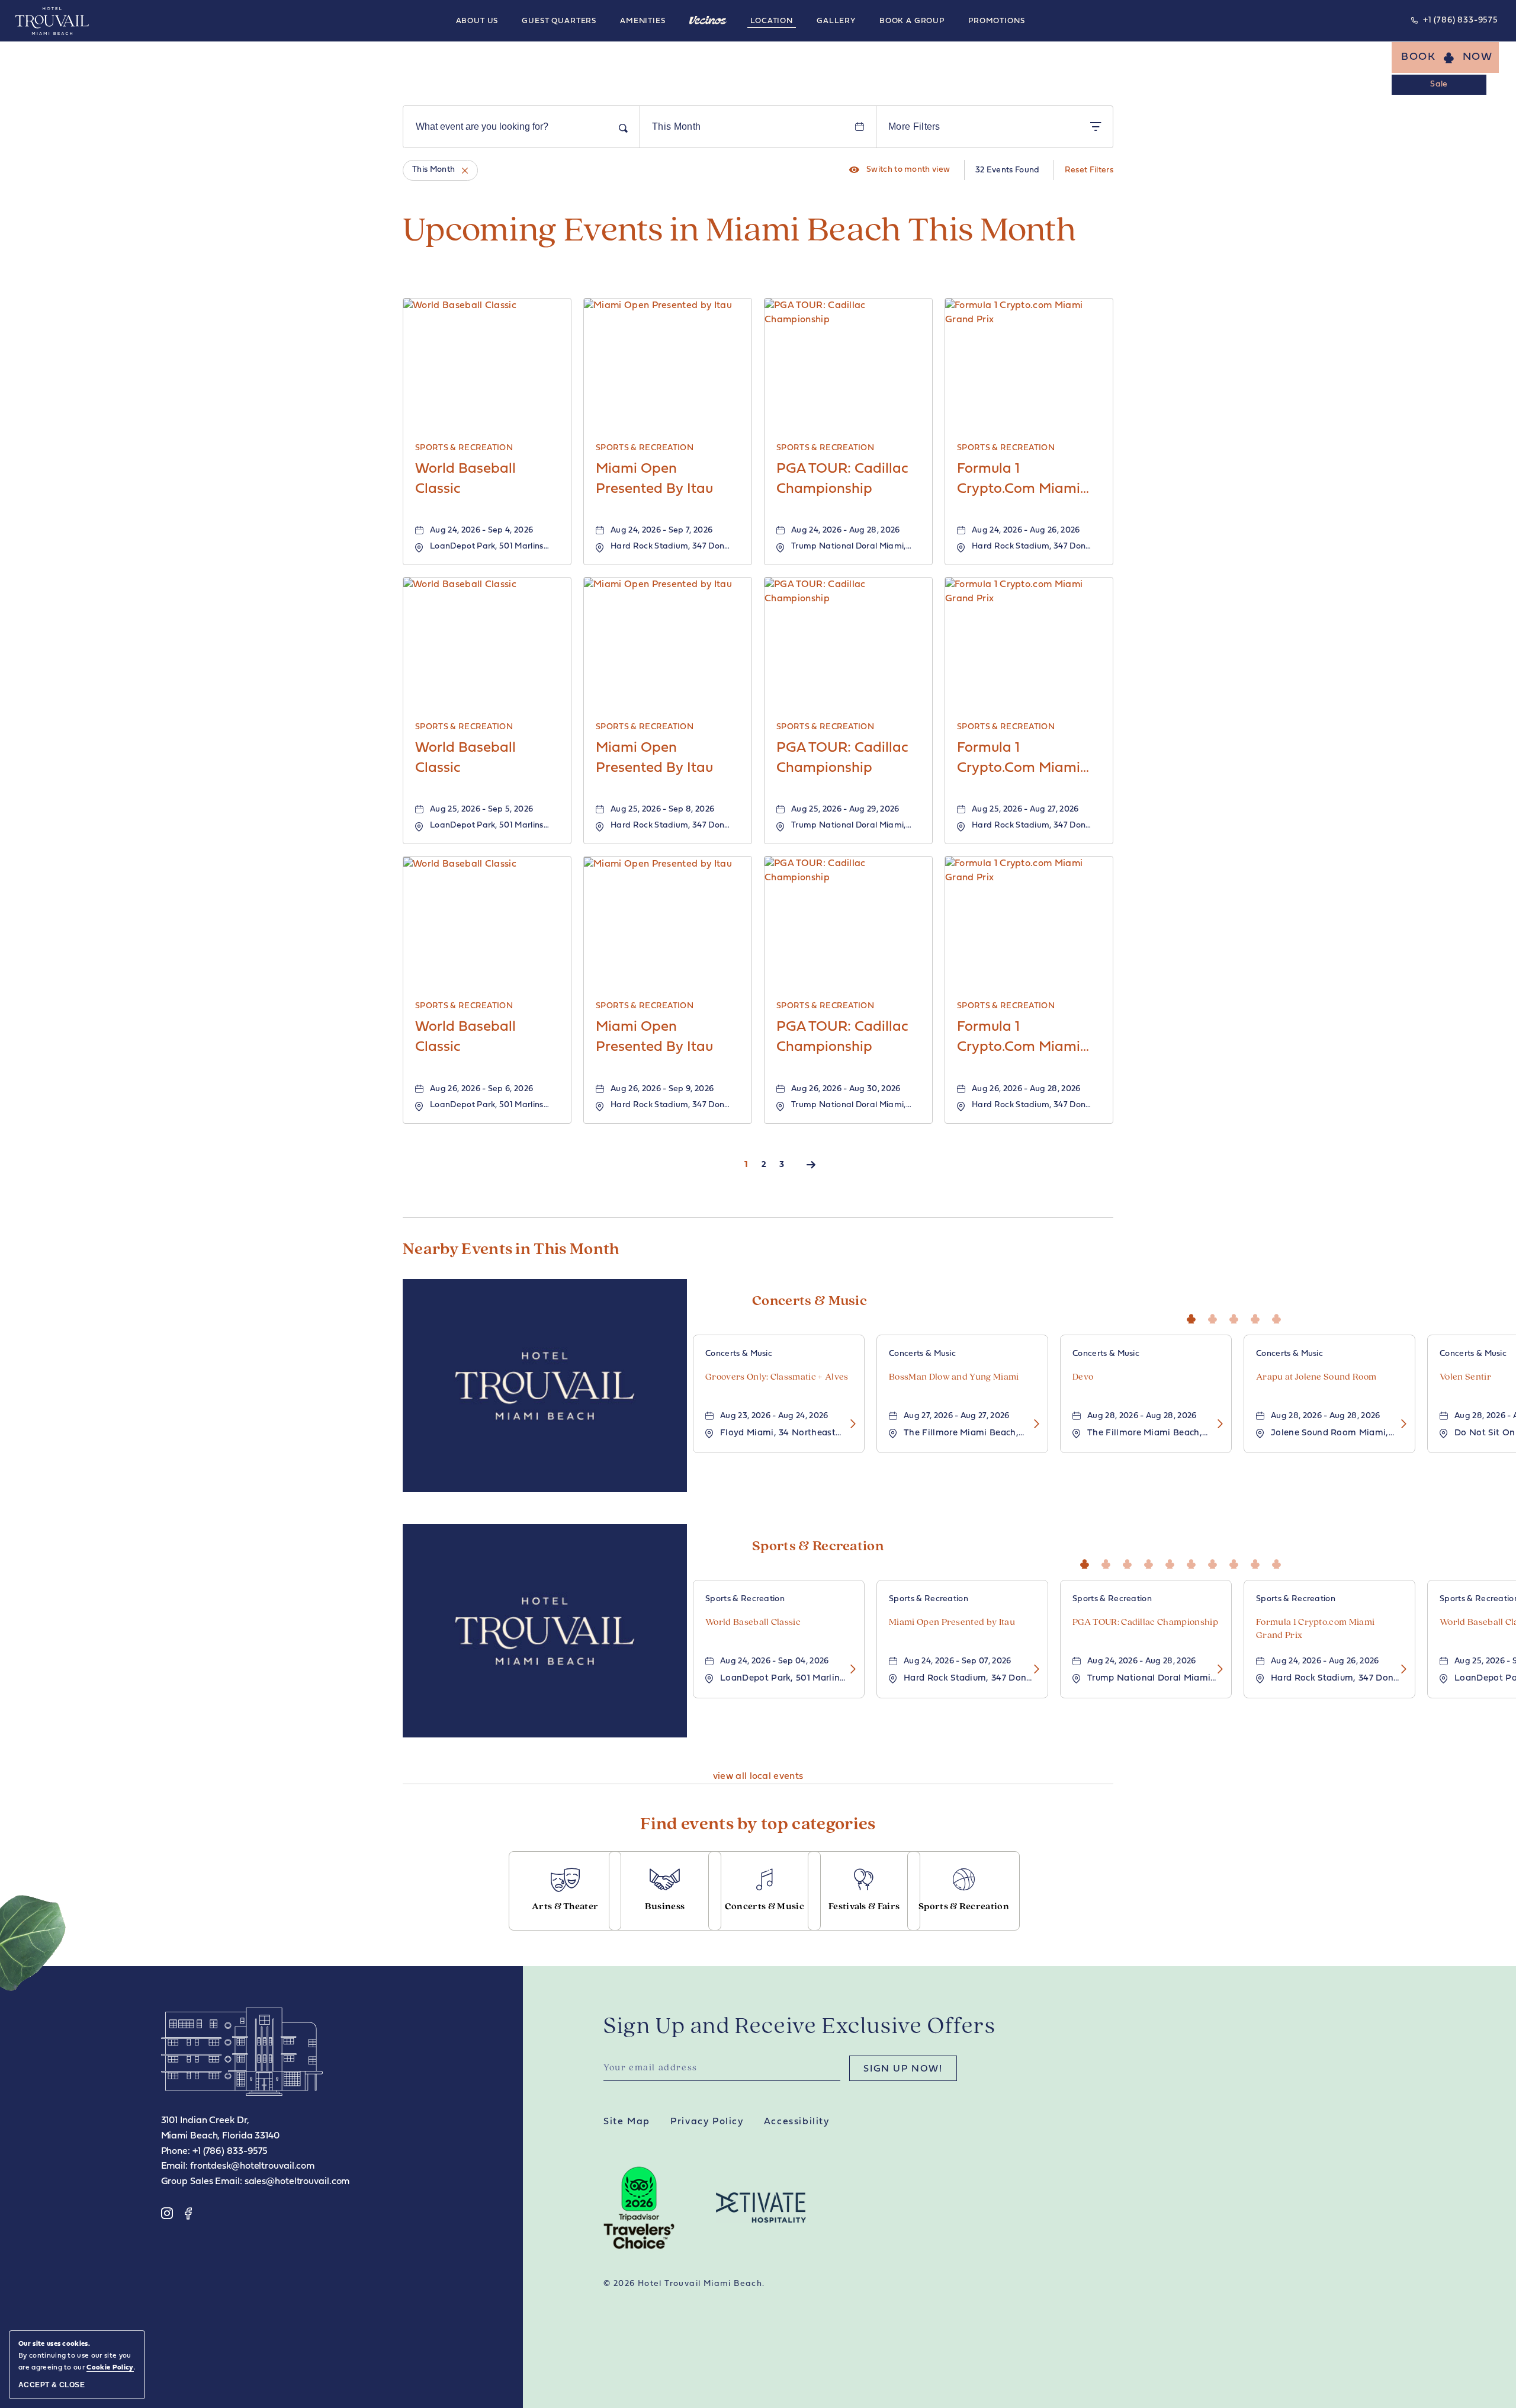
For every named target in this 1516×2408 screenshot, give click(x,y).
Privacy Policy (707, 2122)
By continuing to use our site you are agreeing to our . (77, 2356)
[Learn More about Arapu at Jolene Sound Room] (1400, 1424)
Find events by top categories (758, 1825)
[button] (1445, 57)
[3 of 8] (1236, 1317)
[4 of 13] (1151, 1562)
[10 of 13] (1279, 1562)
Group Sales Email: (202, 2182)
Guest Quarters (559, 21)
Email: (174, 2166)
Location (772, 21)
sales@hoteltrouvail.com (297, 2182)
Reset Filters (1089, 170)
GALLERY (836, 21)
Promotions (996, 21)
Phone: (176, 2152)
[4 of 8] (1258, 1317)
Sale (1439, 84)
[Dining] (708, 20)
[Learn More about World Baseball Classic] (849, 1670)
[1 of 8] (1194, 1317)
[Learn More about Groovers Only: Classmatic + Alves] (849, 1424)
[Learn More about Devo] (1216, 1424)
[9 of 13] (1258, 1562)
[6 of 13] (1194, 1562)
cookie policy (110, 2368)
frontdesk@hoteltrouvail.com (252, 2166)
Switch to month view (900, 170)
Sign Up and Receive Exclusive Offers (800, 2027)
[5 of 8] (1279, 1317)
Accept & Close (52, 2385)
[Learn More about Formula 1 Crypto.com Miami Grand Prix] (1400, 1670)
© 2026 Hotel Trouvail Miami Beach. (684, 2284)
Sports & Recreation (818, 1547)
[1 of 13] (1087, 1562)
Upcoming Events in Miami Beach (739, 232)
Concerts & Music (810, 1301)
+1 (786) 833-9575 (1461, 20)
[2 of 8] (1215, 1317)
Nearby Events (511, 1250)
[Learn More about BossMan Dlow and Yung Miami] (1033, 1424)
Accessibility (797, 2122)
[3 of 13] (1130, 1562)
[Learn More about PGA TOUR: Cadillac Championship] (1216, 1670)
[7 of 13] (1215, 1562)
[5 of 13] (1173, 1562)
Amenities (643, 21)
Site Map (627, 2122)
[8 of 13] (1236, 1562)
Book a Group (912, 21)
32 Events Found (1008, 170)
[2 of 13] (1109, 1562)
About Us (477, 21)
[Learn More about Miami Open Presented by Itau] (1033, 1670)
